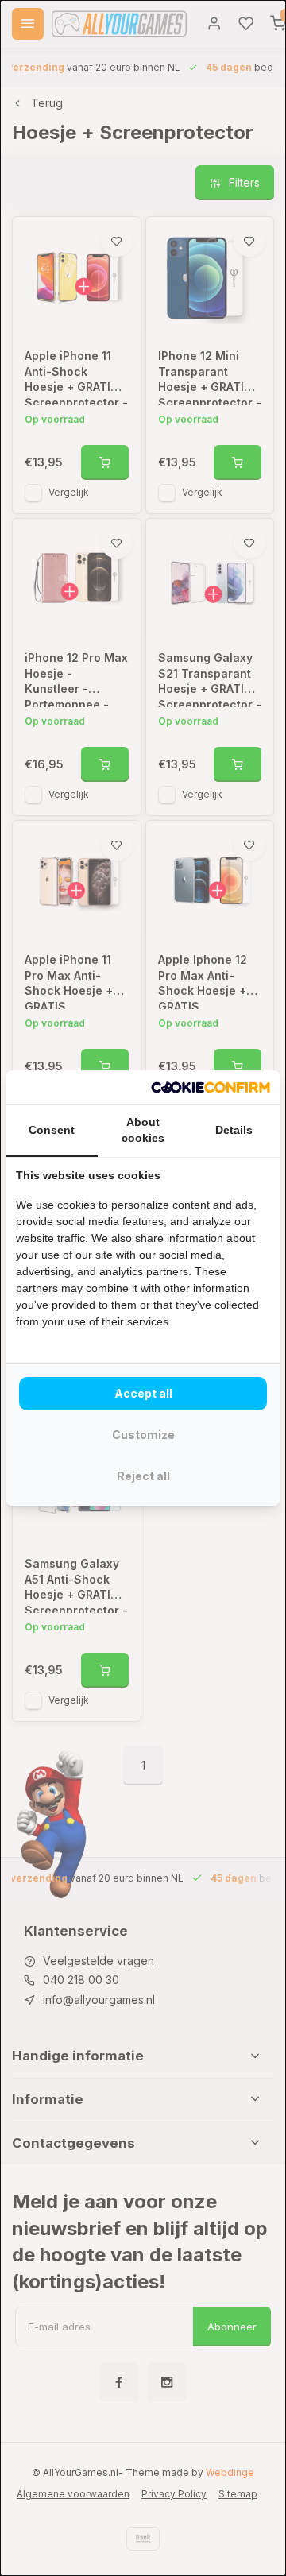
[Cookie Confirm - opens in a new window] (211, 1088)
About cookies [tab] (143, 1130)
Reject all (143, 1476)
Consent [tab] (52, 1130)
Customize (143, 1435)
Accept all (143, 1393)
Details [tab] (234, 1130)
